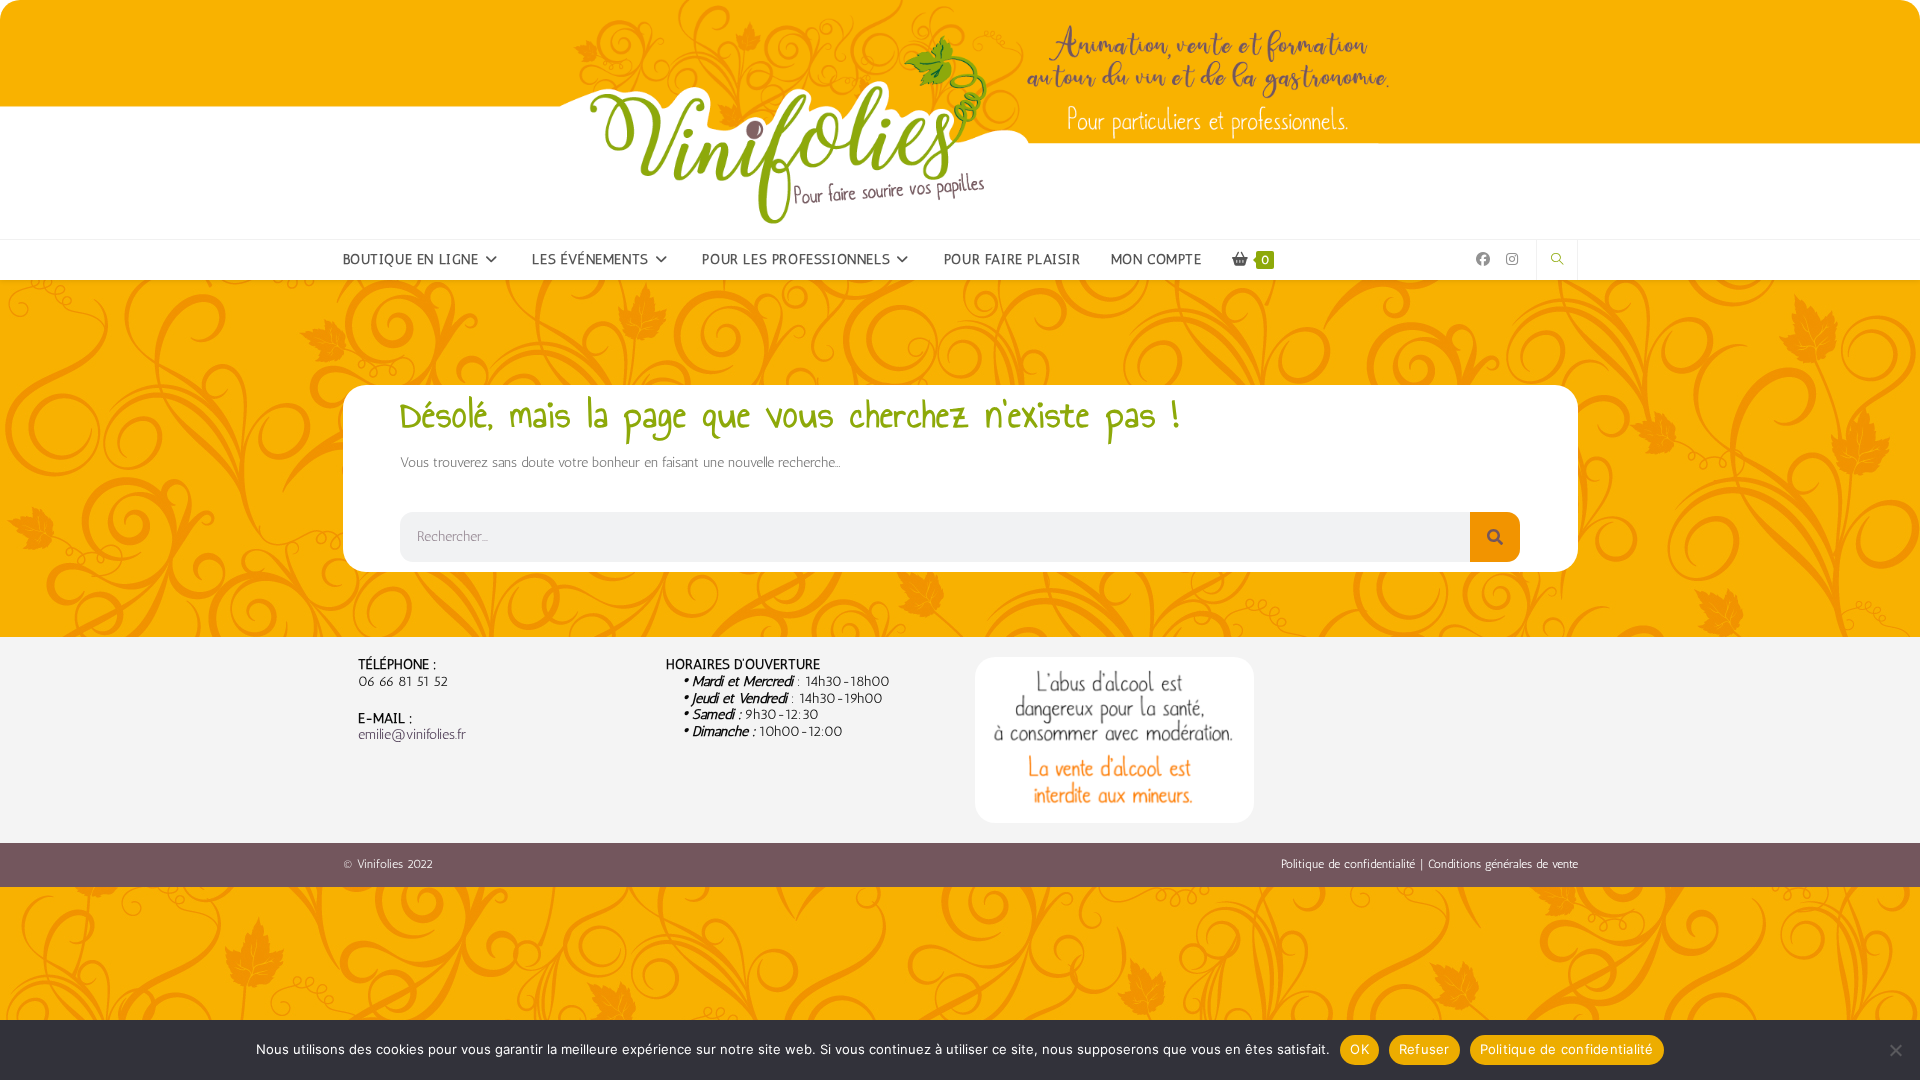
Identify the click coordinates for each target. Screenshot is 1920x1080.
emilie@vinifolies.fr (412, 734)
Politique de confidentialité (1348, 864)
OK (1359, 1049)
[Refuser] (1895, 1050)
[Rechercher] (1495, 537)
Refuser (1424, 1049)
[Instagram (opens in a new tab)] (1512, 259)
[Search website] (1557, 260)
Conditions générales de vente (1503, 864)
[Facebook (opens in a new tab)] (1483, 259)
